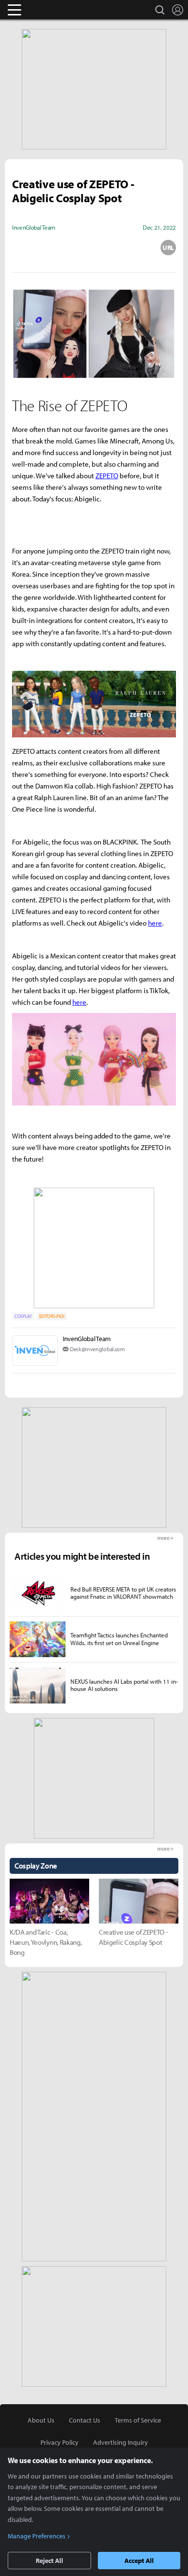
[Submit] (94, 248)
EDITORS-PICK (52, 1316)
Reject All (49, 2561)
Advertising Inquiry (121, 2442)
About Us (41, 2420)
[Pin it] (131, 248)
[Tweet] (20, 248)
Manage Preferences (37, 2536)
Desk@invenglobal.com (97, 1349)
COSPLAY (23, 1316)
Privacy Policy (60, 2442)
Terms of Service (138, 2420)
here (155, 923)
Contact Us (85, 2420)
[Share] (57, 248)
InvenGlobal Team (87, 1339)
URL (168, 248)
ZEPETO (107, 476)
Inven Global (52, 10)
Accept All (139, 2561)
